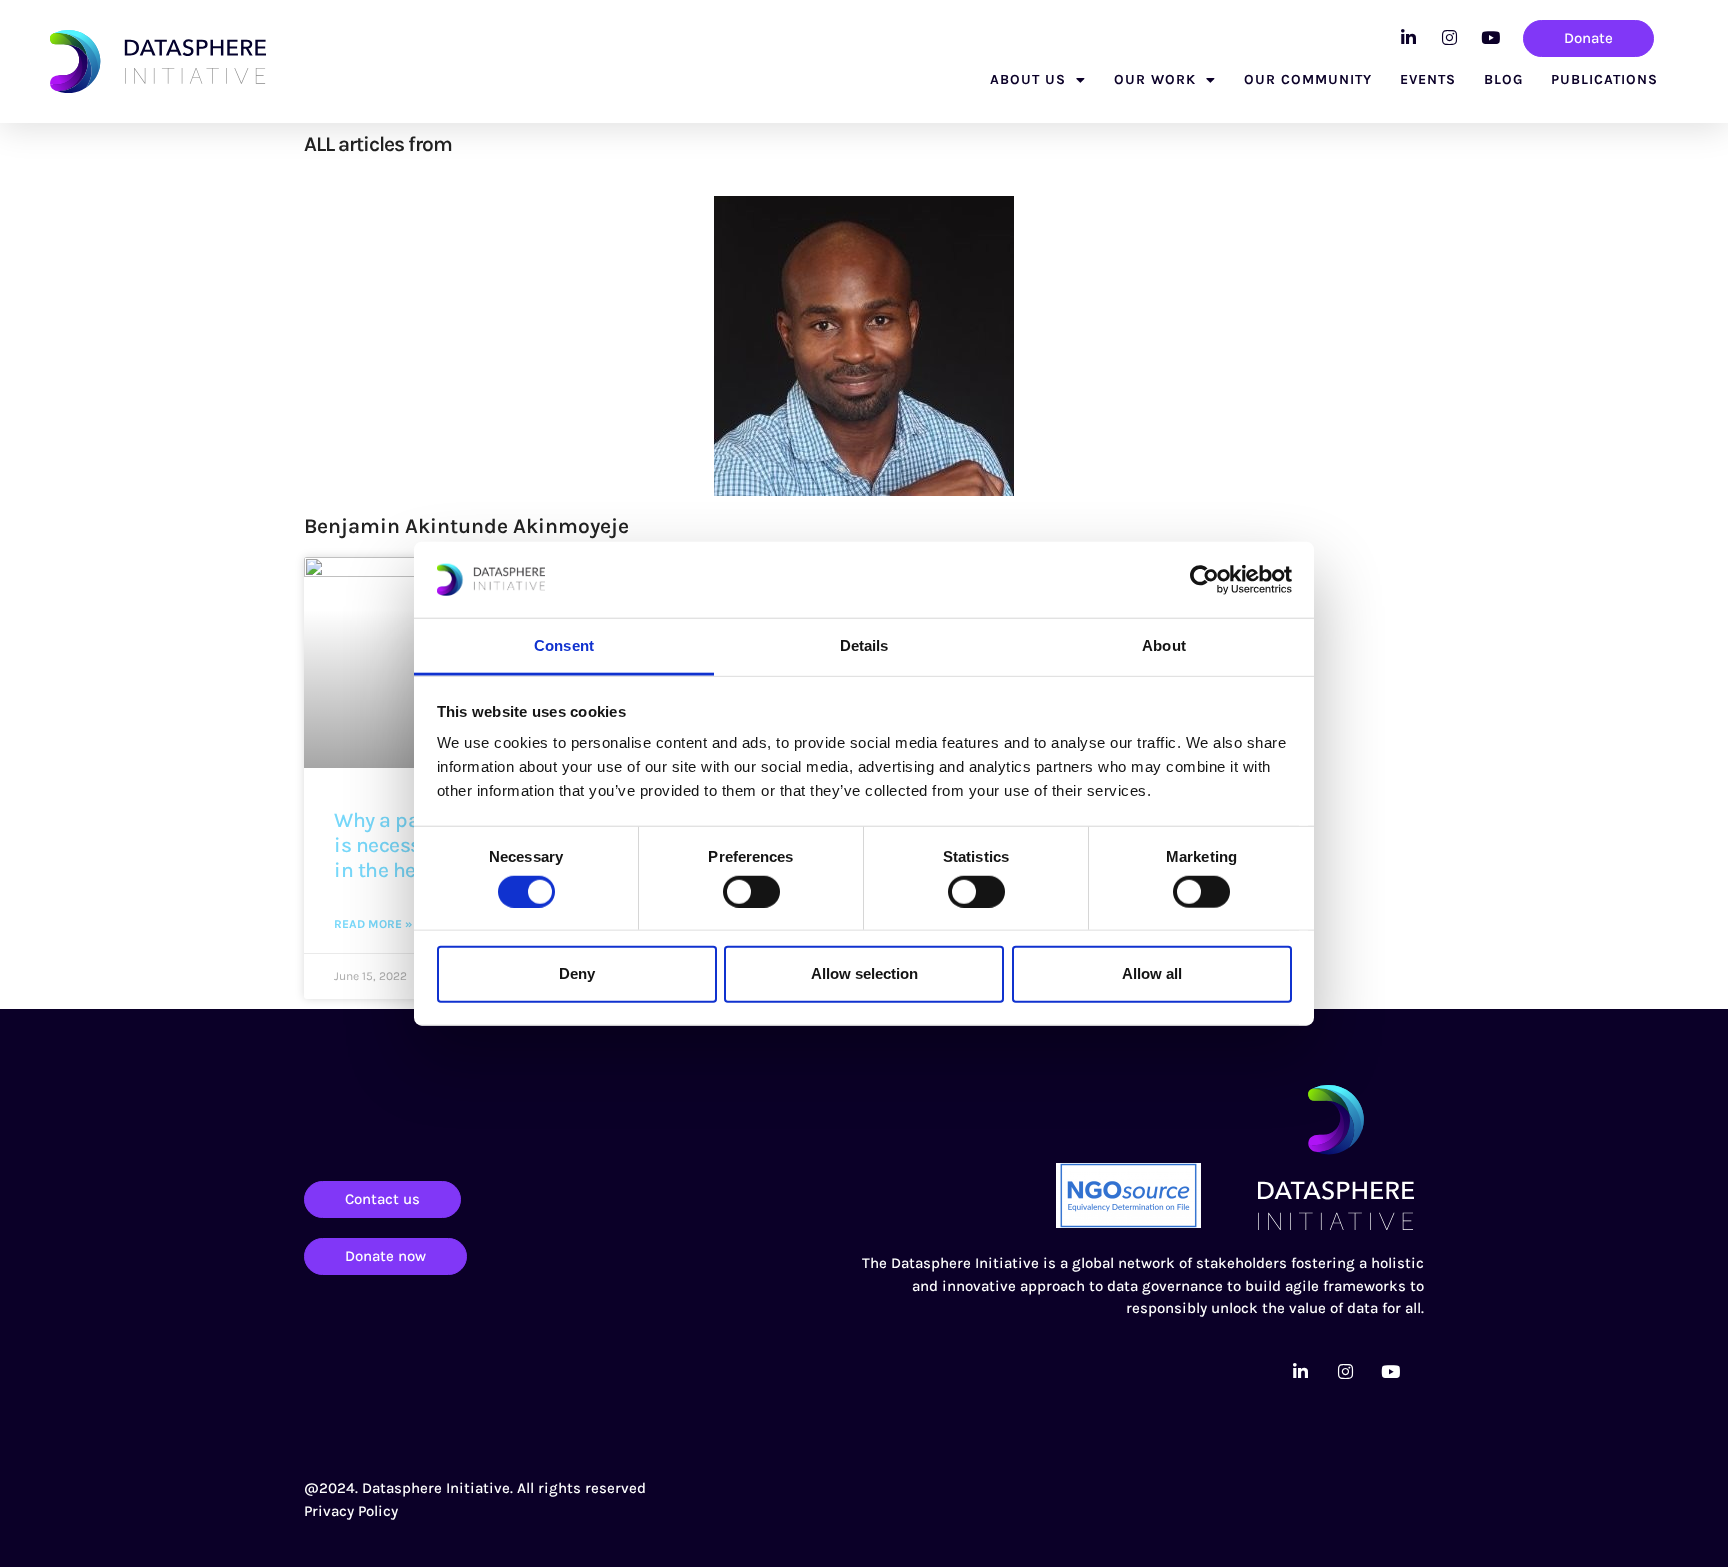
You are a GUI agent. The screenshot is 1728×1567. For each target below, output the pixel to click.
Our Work (1155, 79)
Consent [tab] (564, 645)
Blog (1503, 79)
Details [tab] (864, 645)
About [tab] (1164, 645)
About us (1028, 79)
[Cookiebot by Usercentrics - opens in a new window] (1204, 580)
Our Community (1308, 79)
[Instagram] (1449, 37)
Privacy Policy (351, 1511)
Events (1428, 79)
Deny (577, 973)
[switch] (751, 891)
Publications (1604, 79)
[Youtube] (1490, 37)
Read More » (373, 924)
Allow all (1152, 973)
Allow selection (864, 973)
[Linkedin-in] (1408, 37)
